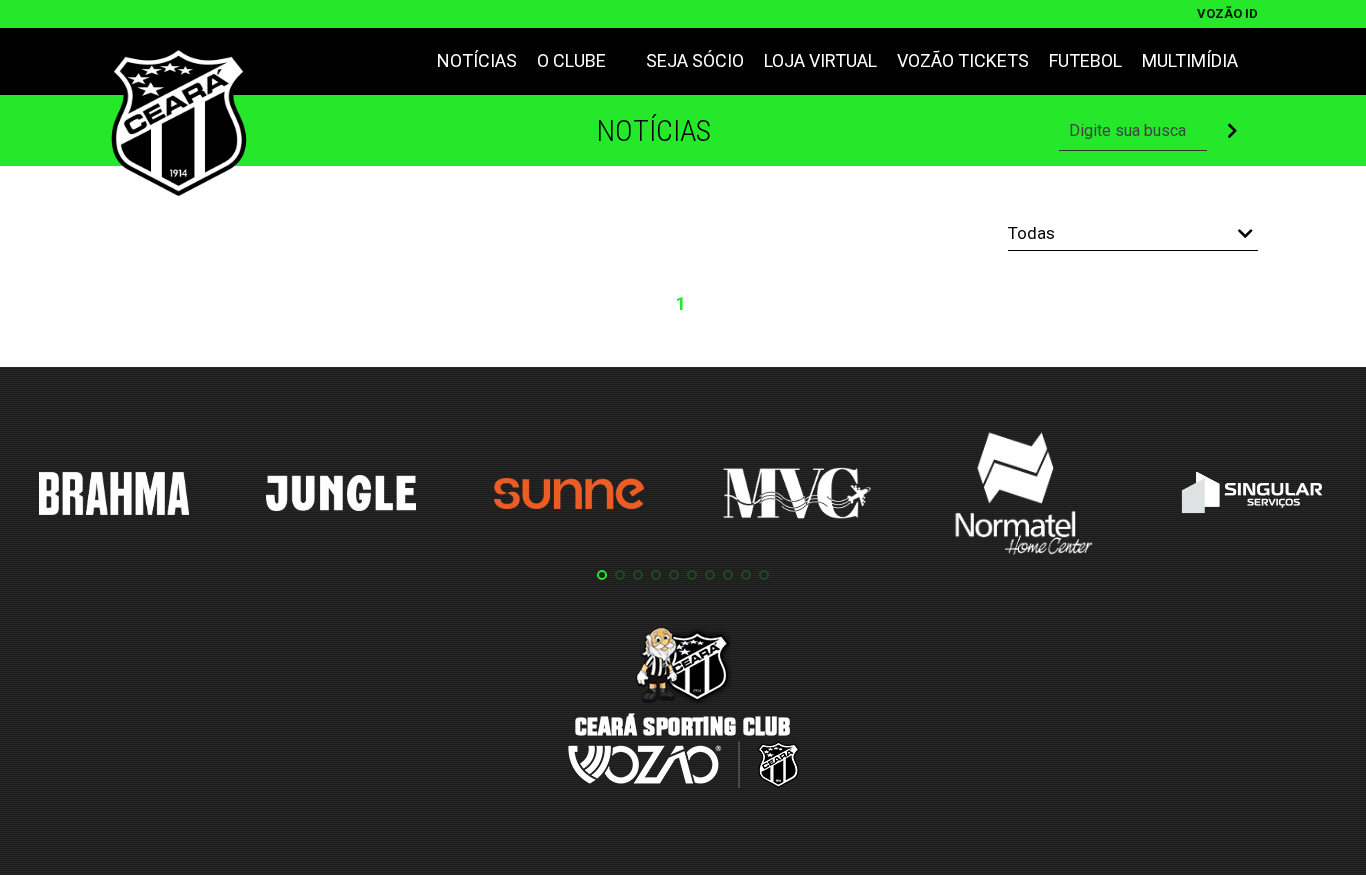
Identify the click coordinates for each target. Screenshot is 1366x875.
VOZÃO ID (1227, 13)
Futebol (1085, 60)
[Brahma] (114, 497)
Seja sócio (695, 60)
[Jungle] (341, 496)
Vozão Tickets (963, 60)
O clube (571, 60)
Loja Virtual (820, 60)
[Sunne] (569, 497)
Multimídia (1190, 60)
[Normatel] (1024, 497)
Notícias (477, 60)
